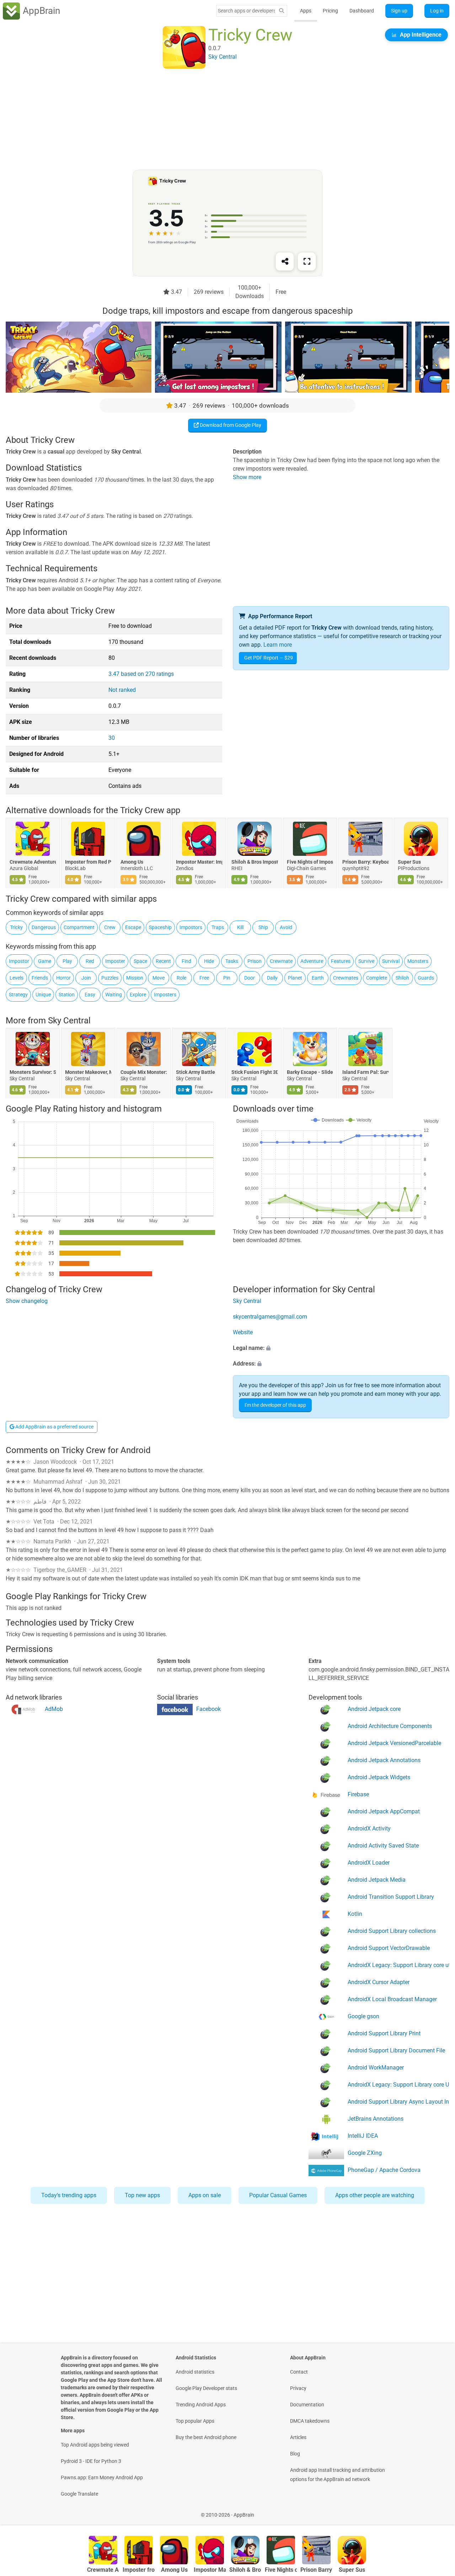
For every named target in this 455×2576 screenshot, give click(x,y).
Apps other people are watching (375, 2195)
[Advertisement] (219, 120)
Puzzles (110, 978)
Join (86, 978)
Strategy (18, 995)
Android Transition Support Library (391, 1897)
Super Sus (409, 862)
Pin (227, 978)
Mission (135, 978)
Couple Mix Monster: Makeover (144, 1072)
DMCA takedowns (310, 2421)
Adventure (312, 961)
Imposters (165, 995)
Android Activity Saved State (383, 1846)
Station (67, 995)
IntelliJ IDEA (363, 2136)
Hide (209, 961)
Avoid (286, 927)
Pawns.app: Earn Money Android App (102, 2477)
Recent (163, 961)
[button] (341, 1348)
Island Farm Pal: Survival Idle (365, 1072)
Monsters (418, 961)
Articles (298, 2437)
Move (159, 978)
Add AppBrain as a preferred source (54, 1427)
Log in (437, 11)
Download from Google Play (230, 425)
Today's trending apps (69, 2195)
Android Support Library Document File (396, 2050)
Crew (110, 927)
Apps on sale (205, 2195)
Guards (426, 978)
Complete (377, 978)
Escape (133, 927)
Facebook (208, 1709)
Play (67, 961)
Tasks (232, 961)
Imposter (115, 961)
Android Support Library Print (384, 2033)
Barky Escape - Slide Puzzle (310, 1072)
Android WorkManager (376, 2068)
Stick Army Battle (196, 1072)
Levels (17, 978)
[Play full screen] (307, 261)
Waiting (114, 995)
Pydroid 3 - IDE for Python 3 (91, 2461)
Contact (299, 2372)
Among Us (132, 862)
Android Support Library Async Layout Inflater (398, 2102)
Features (341, 961)
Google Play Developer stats (206, 2388)
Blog (295, 2454)
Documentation (307, 2405)
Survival (391, 961)
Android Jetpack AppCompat (384, 1811)
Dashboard (362, 11)
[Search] (282, 11)
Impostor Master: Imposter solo (199, 862)
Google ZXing (365, 2153)
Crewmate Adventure (33, 862)
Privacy (298, 2388)
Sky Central (69, 1021)
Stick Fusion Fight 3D (255, 1072)
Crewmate (281, 961)
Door (250, 978)
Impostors (191, 927)
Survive (366, 961)
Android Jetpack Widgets (379, 1777)
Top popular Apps (195, 2421)
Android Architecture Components (390, 1726)
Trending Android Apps (201, 2405)
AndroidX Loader (369, 1863)
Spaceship (160, 927)
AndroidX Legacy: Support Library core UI (398, 2085)
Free (204, 978)
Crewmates (346, 978)
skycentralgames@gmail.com (270, 1317)
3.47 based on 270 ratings (141, 674)
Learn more (278, 645)
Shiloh (402, 978)
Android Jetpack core (374, 1709)
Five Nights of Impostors (310, 862)
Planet (295, 978)
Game (45, 961)
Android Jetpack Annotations (384, 1760)
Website (243, 1332)
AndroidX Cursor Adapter (379, 1982)
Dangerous (44, 927)
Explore (138, 995)
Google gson (363, 2016)
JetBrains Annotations (376, 2119)
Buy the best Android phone (206, 2437)
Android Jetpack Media (377, 1880)
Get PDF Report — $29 (269, 658)
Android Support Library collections (392, 1931)
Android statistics (195, 2372)
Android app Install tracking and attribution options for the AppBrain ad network (338, 2475)
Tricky (16, 927)
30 (112, 738)
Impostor (19, 961)
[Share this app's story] (285, 261)
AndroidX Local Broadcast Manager (392, 1999)
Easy (90, 995)
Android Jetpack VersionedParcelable (394, 1743)
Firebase (358, 1794)
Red (90, 961)
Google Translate (79, 2494)
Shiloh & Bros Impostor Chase (255, 862)
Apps (306, 11)
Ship (263, 927)
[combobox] (246, 11)
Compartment (79, 927)
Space (140, 961)
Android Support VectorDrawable (389, 1948)
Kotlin (355, 1914)
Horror (63, 978)
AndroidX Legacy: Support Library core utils (398, 1965)
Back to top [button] (437, 2511)
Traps (218, 927)
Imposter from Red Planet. (88, 862)
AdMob (54, 1709)
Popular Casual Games (278, 2195)
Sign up (399, 11)
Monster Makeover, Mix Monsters (88, 1072)
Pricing (330, 11)
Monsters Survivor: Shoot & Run (33, 1072)
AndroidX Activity (369, 1828)
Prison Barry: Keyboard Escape (365, 862)
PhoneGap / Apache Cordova (384, 2170)
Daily (272, 978)
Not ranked (122, 690)
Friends (40, 978)
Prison (255, 961)
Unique (43, 995)
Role (181, 978)
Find (186, 961)
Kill (240, 927)
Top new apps (142, 2195)
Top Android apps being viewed (95, 2445)
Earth (318, 978)
